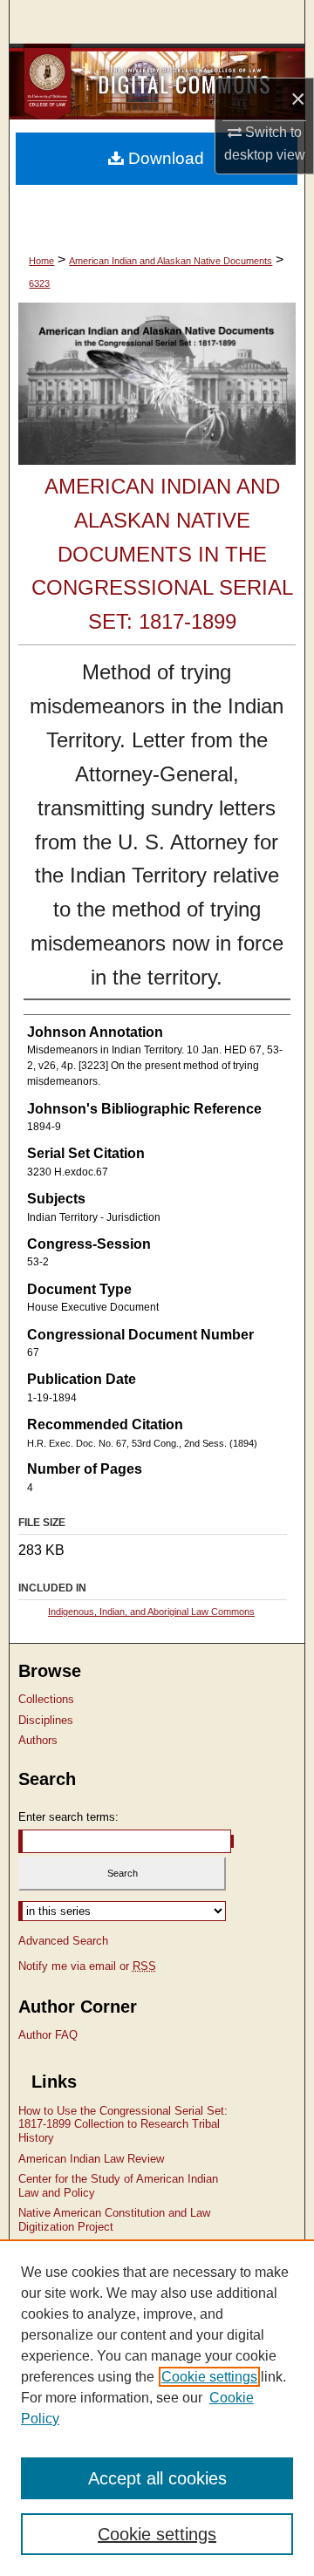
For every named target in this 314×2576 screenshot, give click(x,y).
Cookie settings (209, 2377)
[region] (157, 2408)
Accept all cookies (157, 2478)
